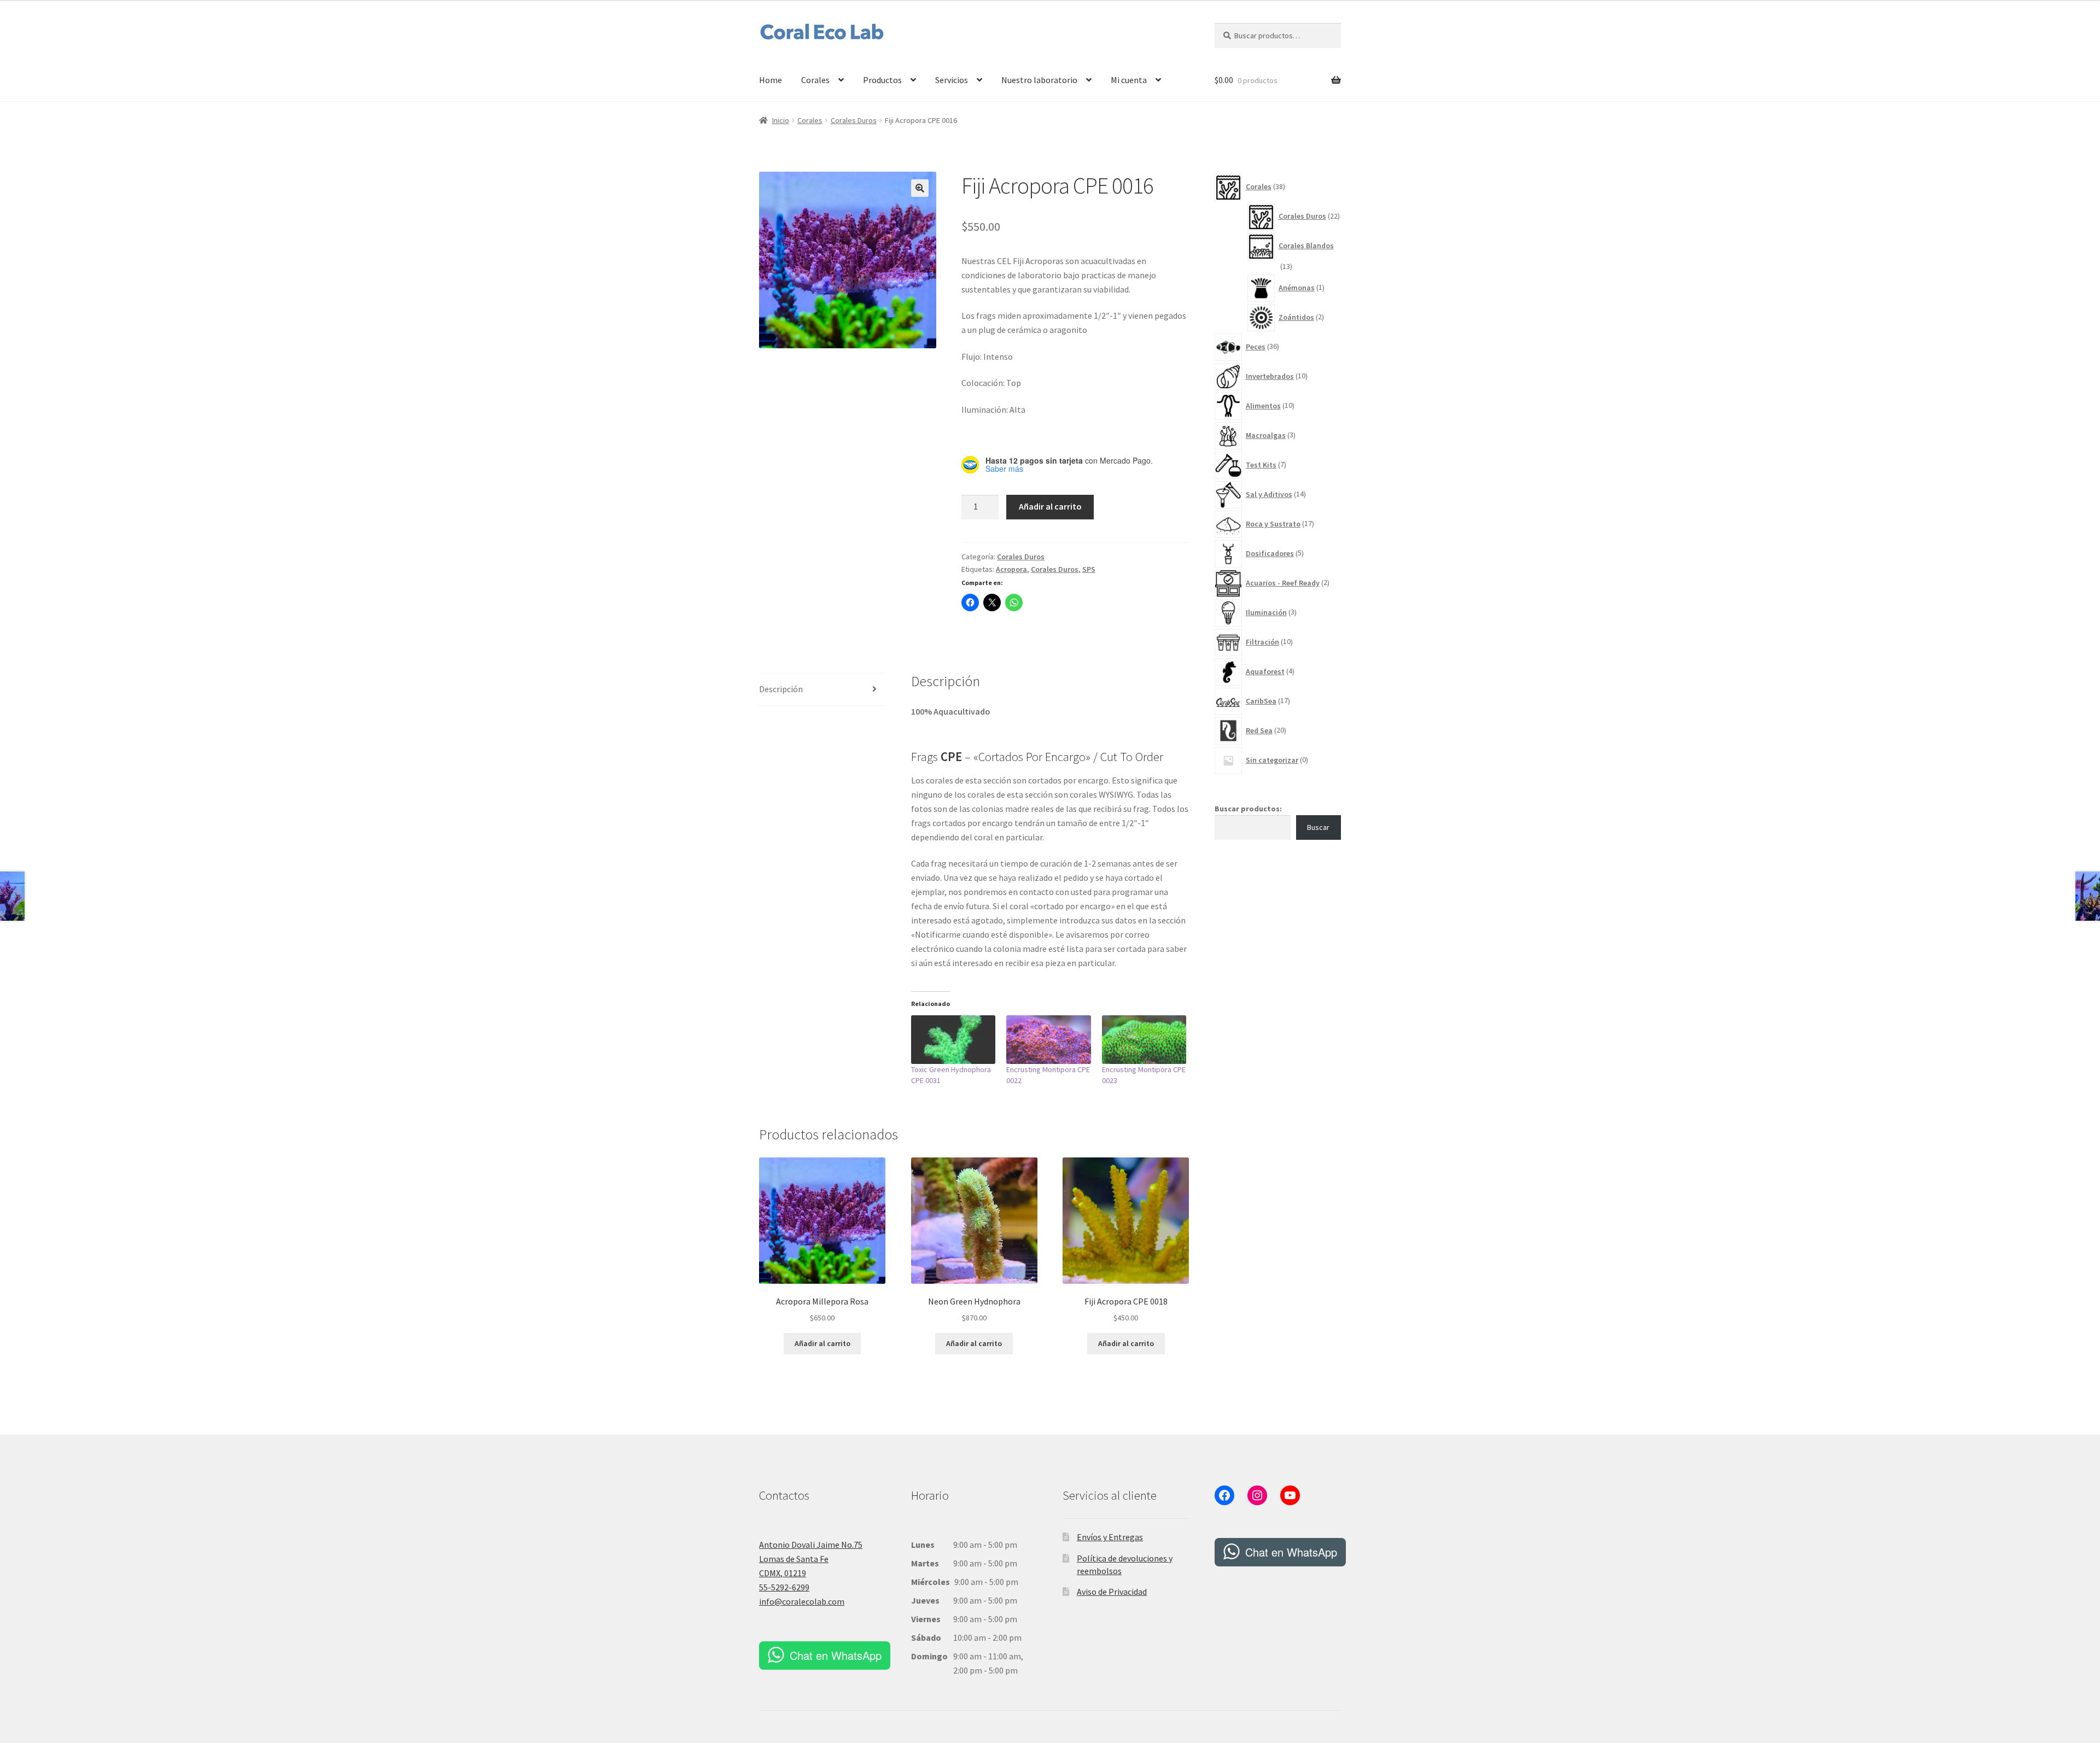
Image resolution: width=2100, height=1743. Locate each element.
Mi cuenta (1129, 80)
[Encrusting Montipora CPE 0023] (1144, 1039)
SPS (1089, 569)
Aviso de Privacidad (1112, 1592)
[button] (920, 188)
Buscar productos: (1248, 809)
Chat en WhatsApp (836, 1655)
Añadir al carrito (1050, 506)
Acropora (1011, 569)
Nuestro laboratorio (1039, 80)
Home (771, 80)
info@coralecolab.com (802, 1601)
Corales (815, 80)
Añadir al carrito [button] (822, 1343)
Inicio (781, 120)
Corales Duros (854, 120)
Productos (882, 80)
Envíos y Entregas (1110, 1537)
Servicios (952, 80)
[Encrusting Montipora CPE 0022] (1049, 1039)
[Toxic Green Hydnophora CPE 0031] (953, 1039)
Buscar (1318, 827)
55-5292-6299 (784, 1587)
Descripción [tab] (781, 689)
